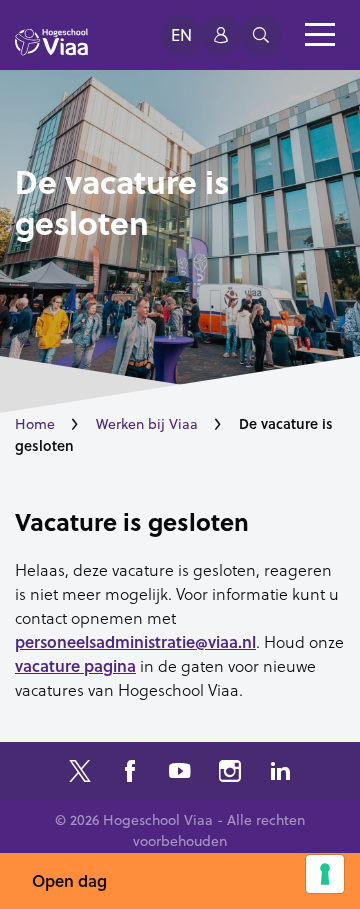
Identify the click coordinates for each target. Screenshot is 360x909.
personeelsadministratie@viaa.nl (135, 641)
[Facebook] (130, 773)
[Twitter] (80, 773)
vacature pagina (75, 665)
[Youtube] (180, 773)
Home (35, 424)
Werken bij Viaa (147, 424)
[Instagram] (230, 773)
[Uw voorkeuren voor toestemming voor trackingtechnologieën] (325, 874)
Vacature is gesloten (132, 522)
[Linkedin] (280, 773)
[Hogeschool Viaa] (51, 51)
